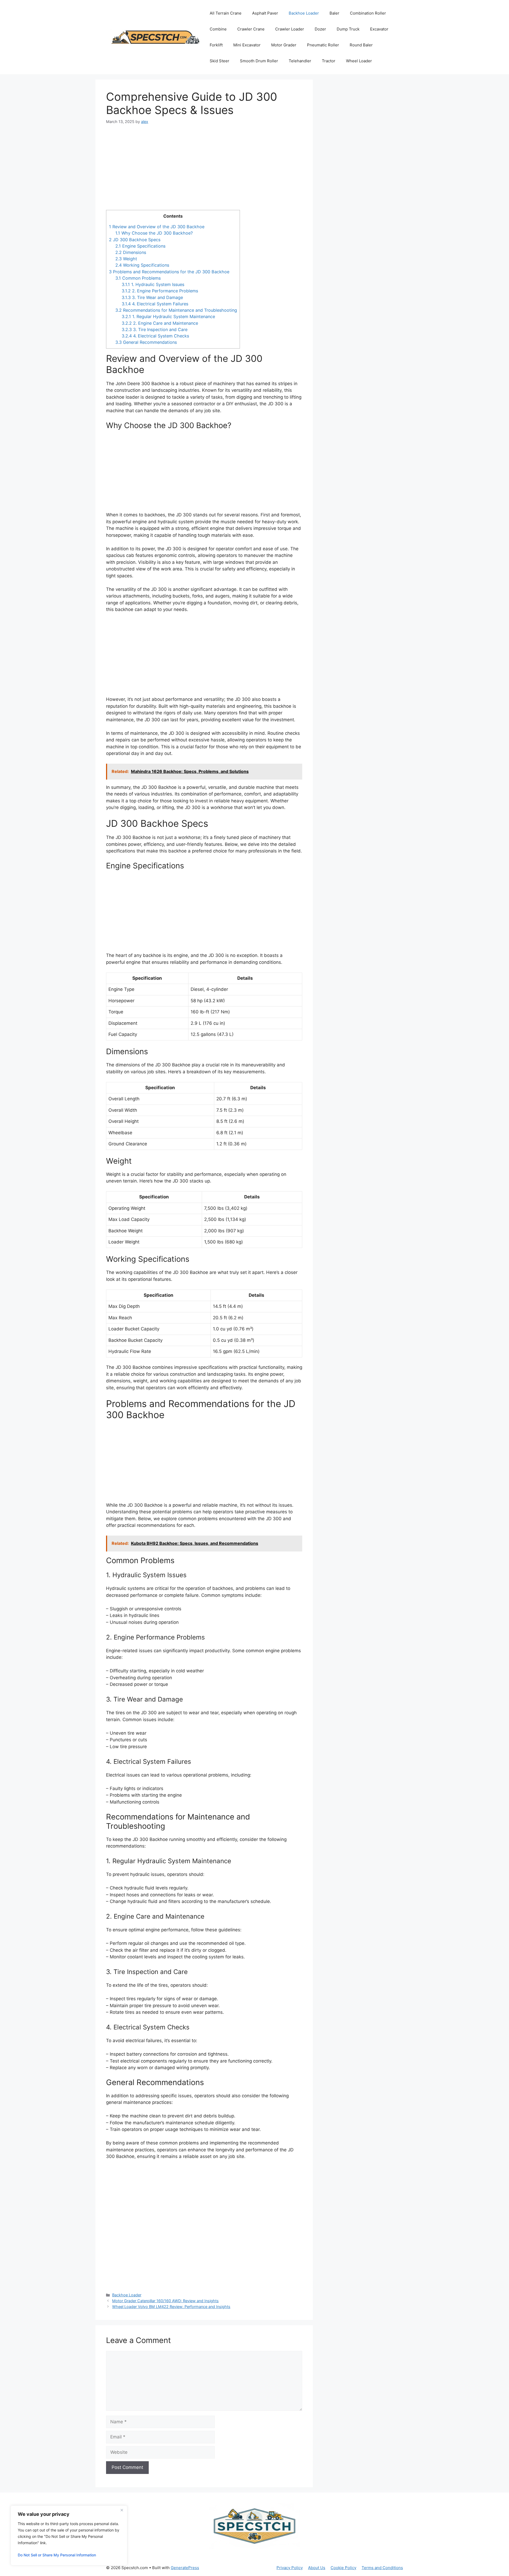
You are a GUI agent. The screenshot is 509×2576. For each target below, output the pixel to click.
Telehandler (300, 61)
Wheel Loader (359, 61)
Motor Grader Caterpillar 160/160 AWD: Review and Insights (165, 2301)
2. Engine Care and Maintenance (160, 323)
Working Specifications (142, 265)
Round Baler (361, 45)
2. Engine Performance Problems (160, 291)
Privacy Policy (290, 2568)
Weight (126, 259)
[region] (69, 2535)
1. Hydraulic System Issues (153, 284)
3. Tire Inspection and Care (155, 329)
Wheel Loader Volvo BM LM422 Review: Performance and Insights (171, 2307)
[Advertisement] (204, 171)
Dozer (320, 29)
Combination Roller (368, 13)
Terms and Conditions (382, 2568)
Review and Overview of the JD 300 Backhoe (157, 227)
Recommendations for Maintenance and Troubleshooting (176, 310)
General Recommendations (146, 342)
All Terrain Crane (226, 13)
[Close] (122, 2510)
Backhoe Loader (304, 13)
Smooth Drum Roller (259, 61)
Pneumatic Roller (323, 45)
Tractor (329, 61)
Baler (334, 13)
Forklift (216, 45)
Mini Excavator (247, 45)
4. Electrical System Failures (155, 304)
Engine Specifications (140, 246)
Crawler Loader (290, 29)
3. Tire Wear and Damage (152, 297)
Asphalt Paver (265, 13)
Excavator (379, 29)
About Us (317, 2568)
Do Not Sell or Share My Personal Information (57, 2555)
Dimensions (131, 252)
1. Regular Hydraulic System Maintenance (168, 316)
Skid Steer (220, 61)
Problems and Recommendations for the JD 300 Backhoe (169, 272)
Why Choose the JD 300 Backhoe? (154, 233)
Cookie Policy (343, 2568)
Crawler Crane (251, 29)
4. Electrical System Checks (155, 336)
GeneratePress (185, 2568)
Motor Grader (284, 45)
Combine (218, 29)
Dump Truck (348, 29)
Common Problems (138, 278)
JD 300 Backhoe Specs (135, 240)
